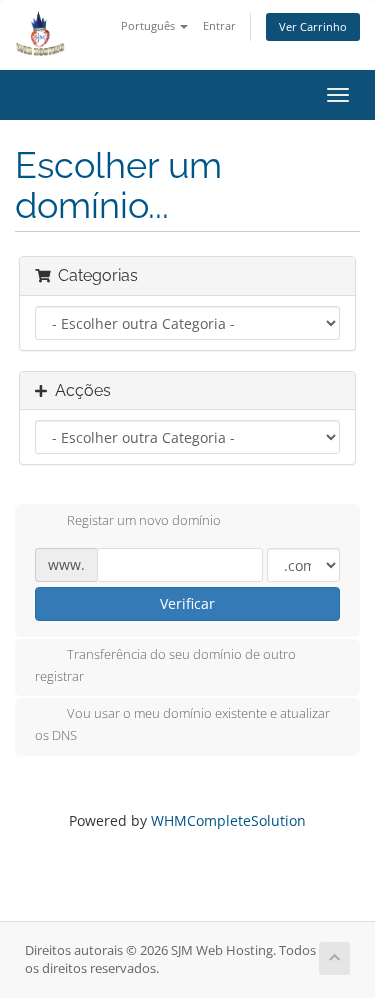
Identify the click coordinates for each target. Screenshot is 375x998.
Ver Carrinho (313, 26)
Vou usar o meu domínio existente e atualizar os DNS (182, 725)
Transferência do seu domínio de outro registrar (165, 665)
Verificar (187, 603)
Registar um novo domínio (144, 520)
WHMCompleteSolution (228, 820)
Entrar (219, 25)
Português (149, 25)
